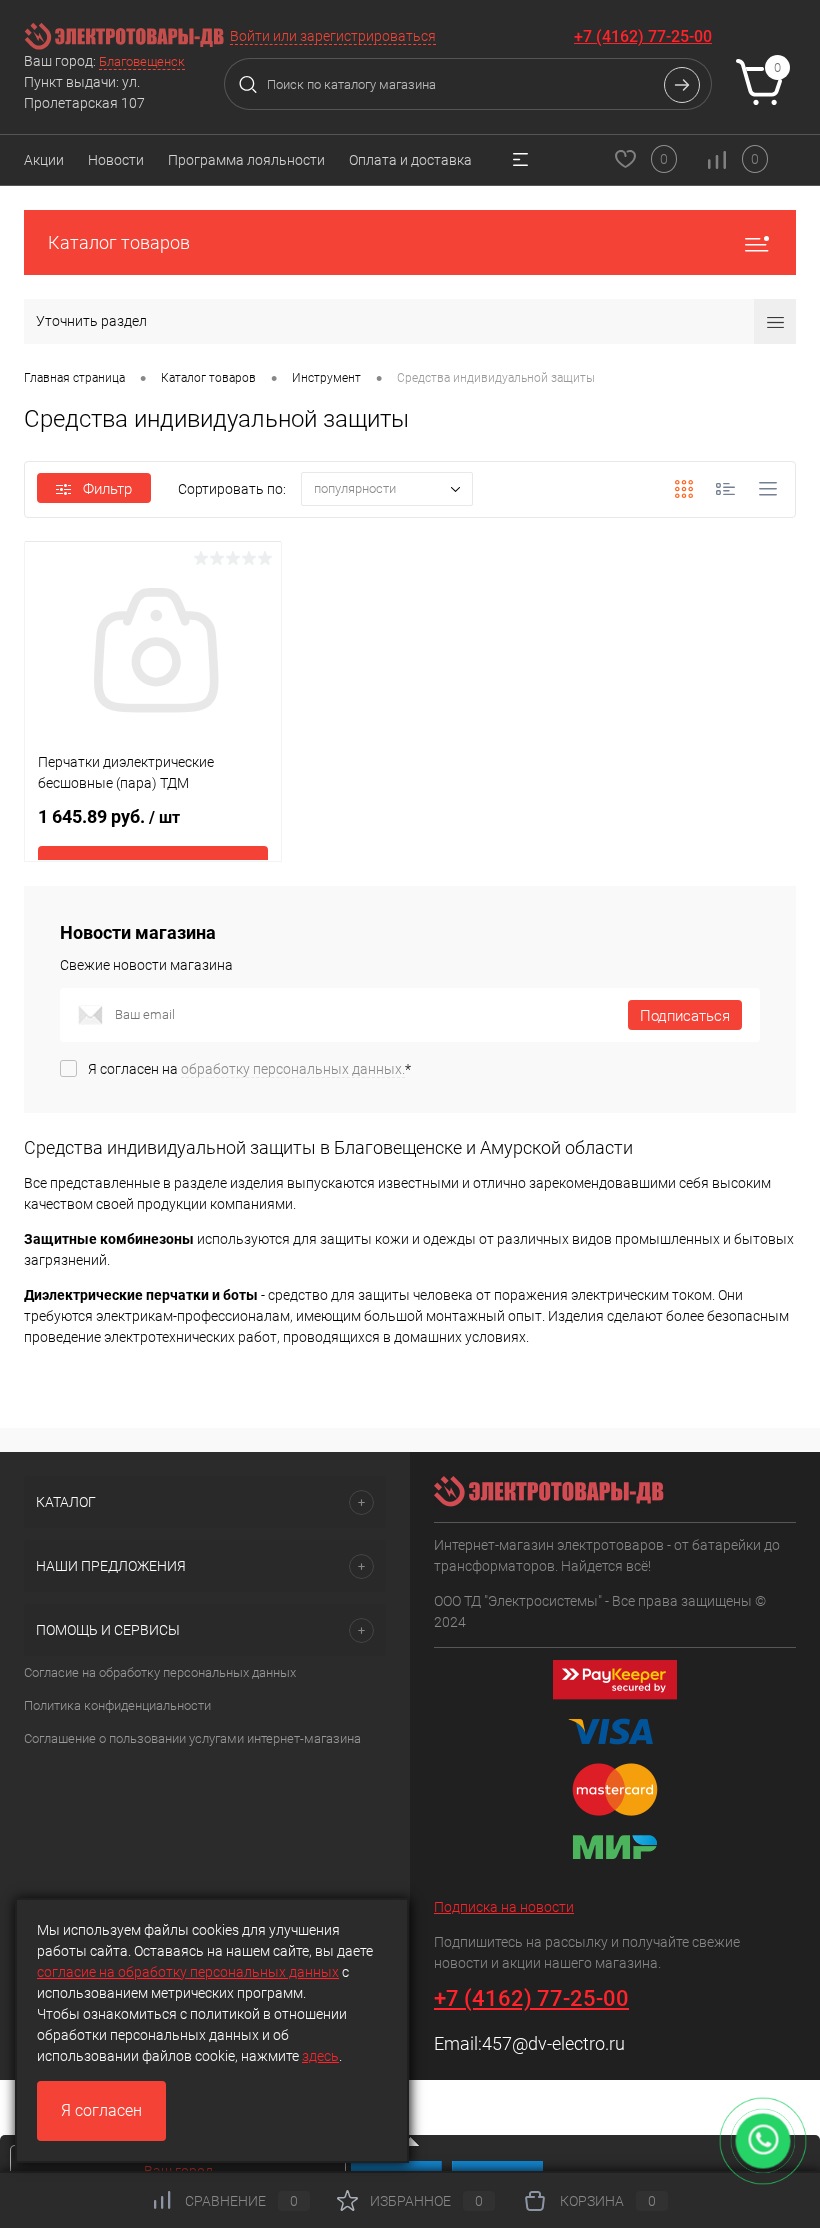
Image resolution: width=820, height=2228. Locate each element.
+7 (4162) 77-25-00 (643, 36)
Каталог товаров (119, 242)
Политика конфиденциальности (117, 1705)
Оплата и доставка (410, 160)
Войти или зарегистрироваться (333, 36)
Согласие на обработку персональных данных (160, 1672)
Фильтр (107, 489)
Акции (44, 160)
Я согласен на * (249, 1069)
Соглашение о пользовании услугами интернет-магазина (192, 1738)
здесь (320, 2056)
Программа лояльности (246, 160)
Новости (116, 160)
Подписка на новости (504, 1907)
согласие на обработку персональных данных (188, 1972)
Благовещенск (142, 61)
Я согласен (101, 2110)
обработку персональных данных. (293, 1069)
